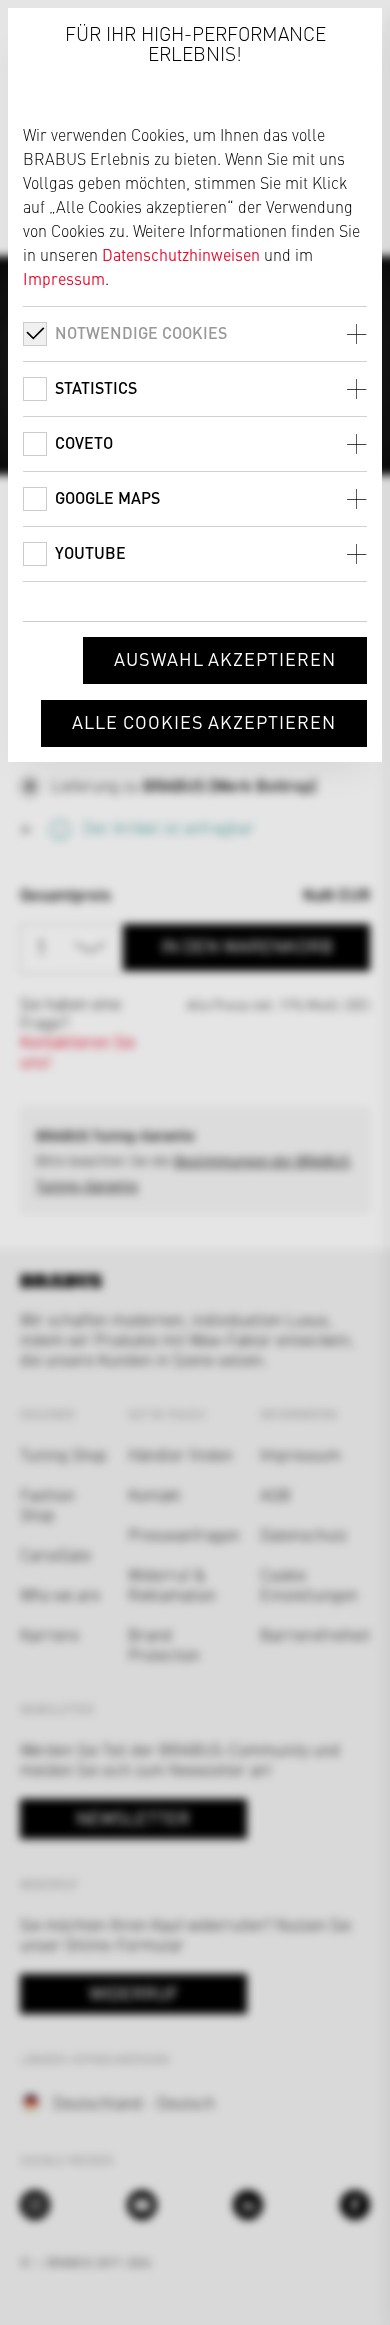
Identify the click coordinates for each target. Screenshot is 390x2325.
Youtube (90, 552)
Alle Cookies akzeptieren (204, 721)
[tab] (195, 333)
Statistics (96, 387)
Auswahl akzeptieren (225, 658)
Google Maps (107, 497)
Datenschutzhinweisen (181, 254)
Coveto (84, 442)
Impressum (64, 278)
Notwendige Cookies (141, 332)
